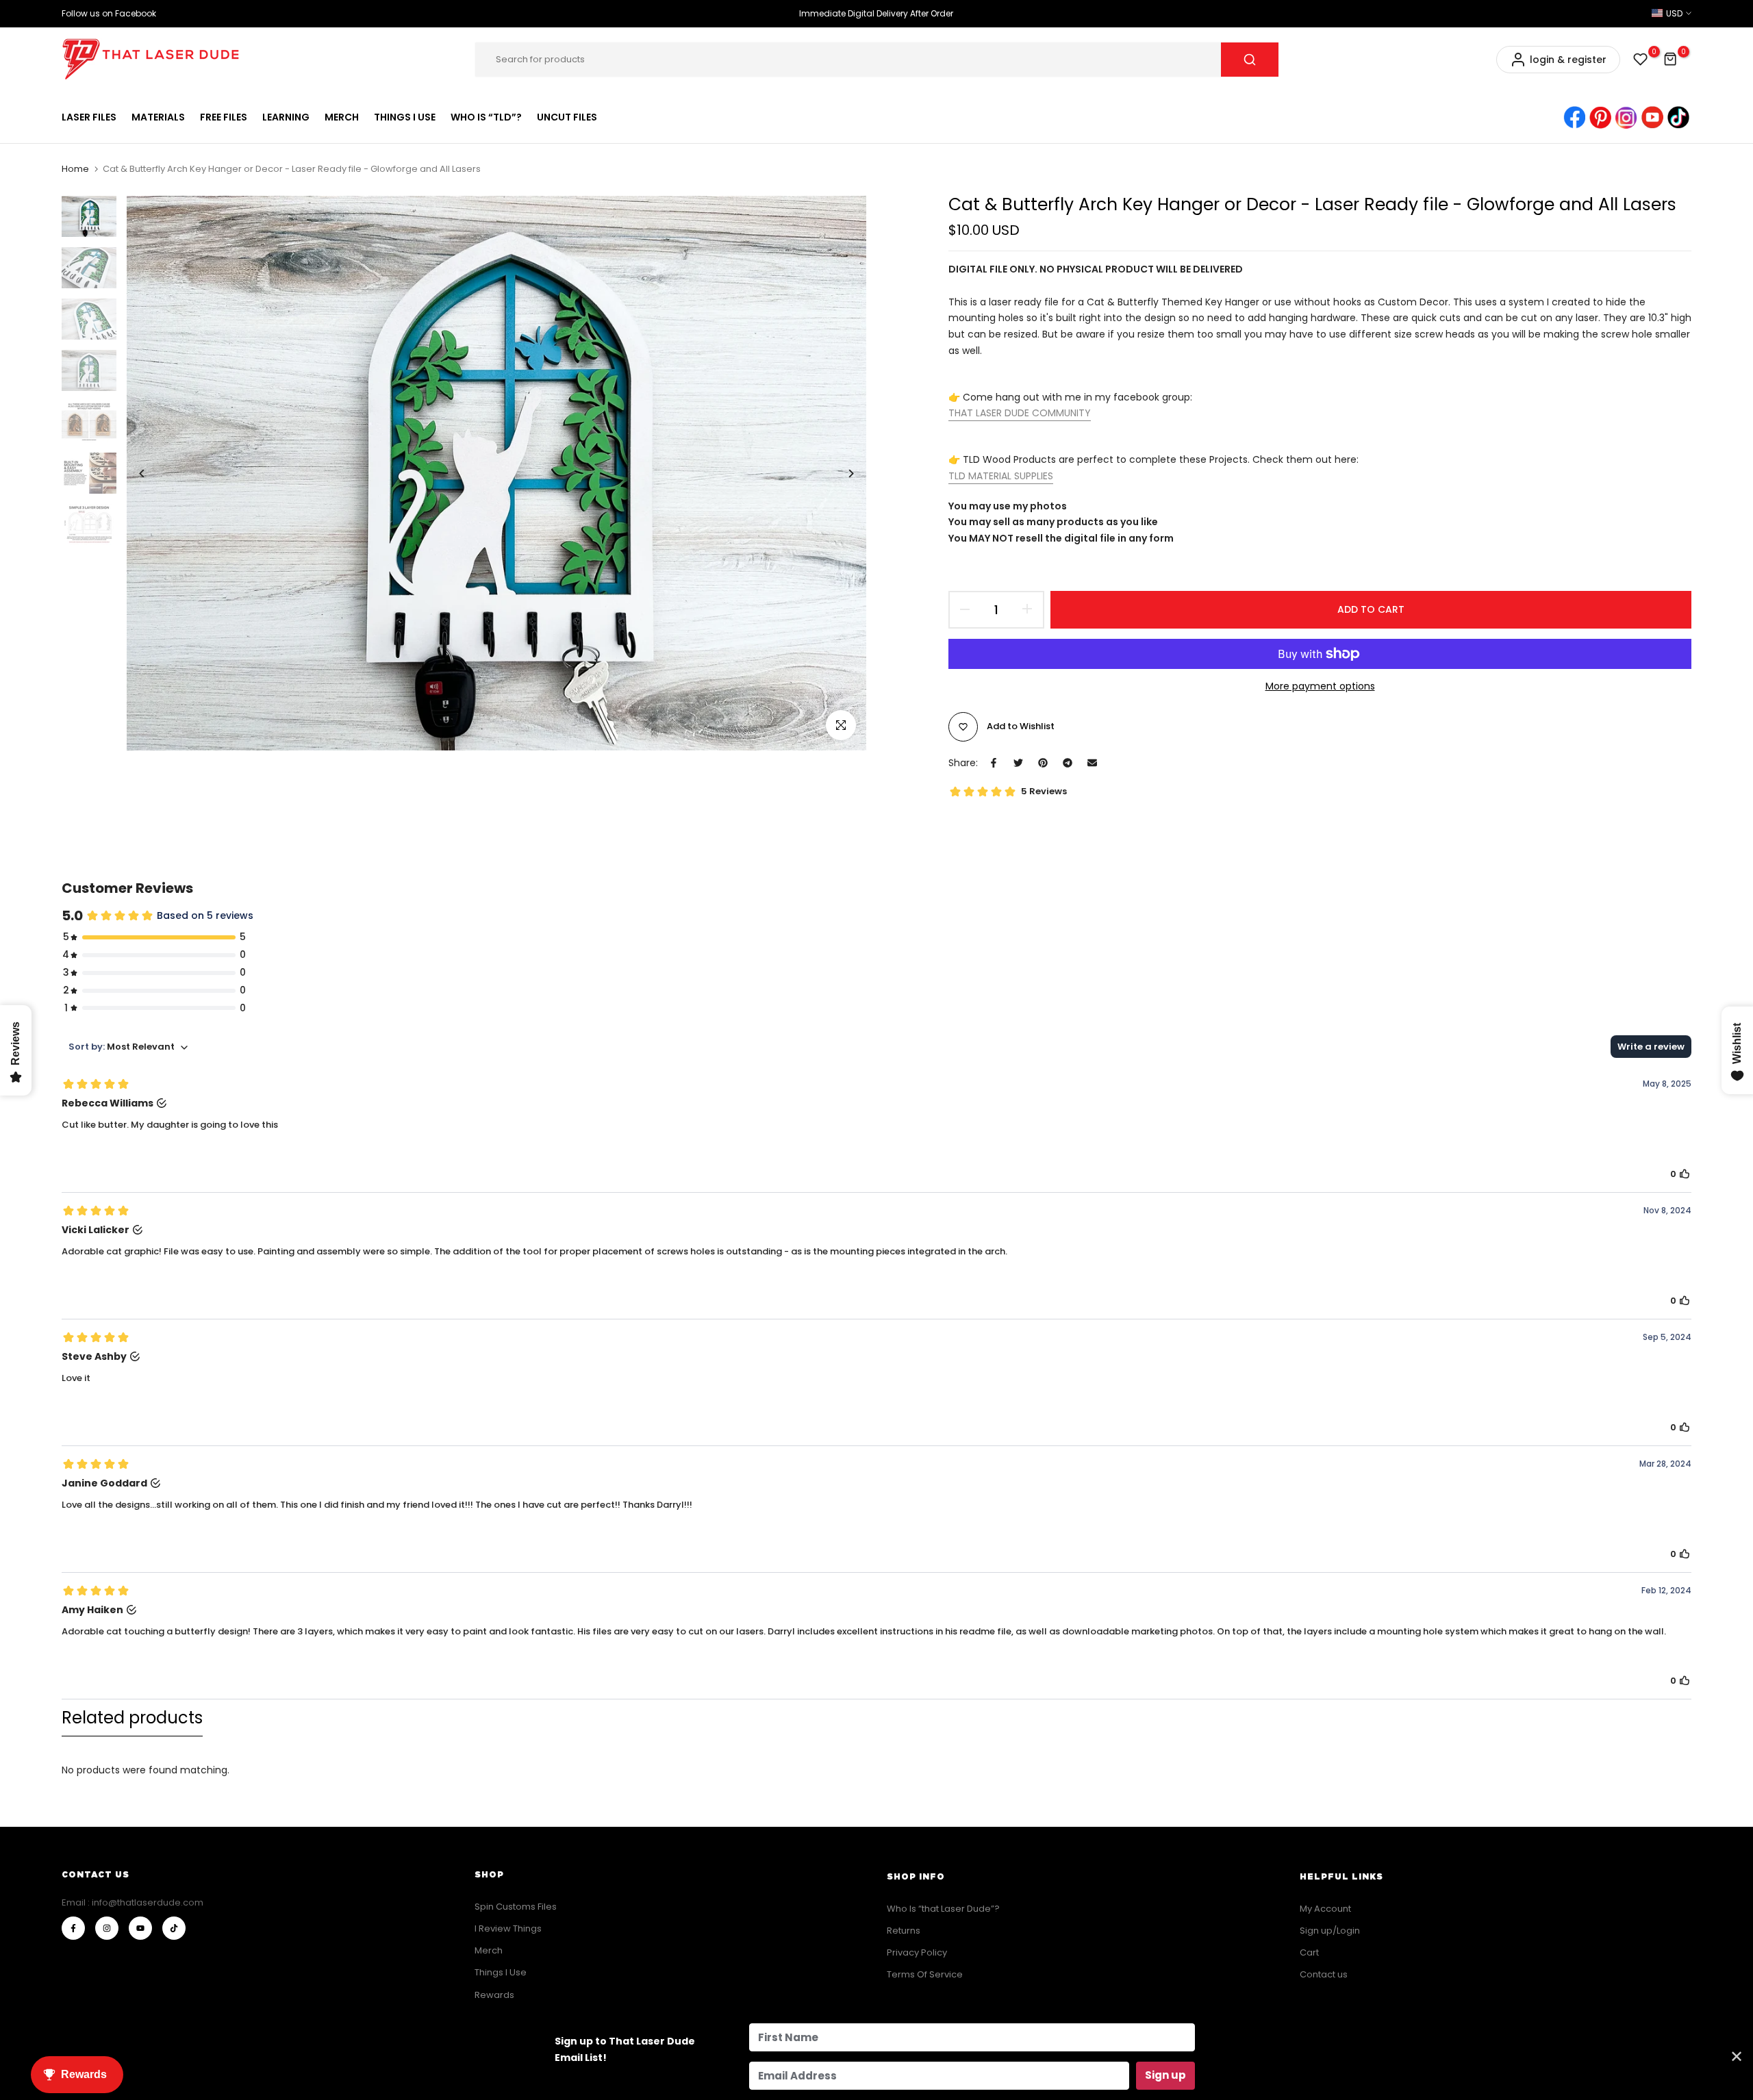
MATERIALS (158, 117)
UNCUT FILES (567, 117)
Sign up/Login (1330, 1931)
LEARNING (286, 117)
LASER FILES (89, 117)
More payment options (1320, 686)
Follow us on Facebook (109, 13)
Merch (489, 1950)
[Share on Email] (1092, 763)
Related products (132, 1718)
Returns (904, 1931)
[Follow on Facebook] (73, 1928)
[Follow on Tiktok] (174, 1928)
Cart (1309, 1952)
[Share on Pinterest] (1043, 763)
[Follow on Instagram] (107, 1928)
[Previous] (152, 473)
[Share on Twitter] (1018, 763)
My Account (1325, 1909)
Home (75, 169)
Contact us (1324, 1974)
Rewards (494, 1995)
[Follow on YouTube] (140, 1928)
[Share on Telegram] (1068, 763)
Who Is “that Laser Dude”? (943, 1909)
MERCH (342, 117)
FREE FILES (224, 117)
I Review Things (508, 1928)
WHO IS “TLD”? (486, 117)
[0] (1641, 60)
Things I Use (501, 1972)
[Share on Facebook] (994, 763)
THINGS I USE (405, 117)
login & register (1568, 60)
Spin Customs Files (516, 1907)
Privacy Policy (917, 1952)
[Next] (841, 473)
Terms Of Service (925, 1974)
